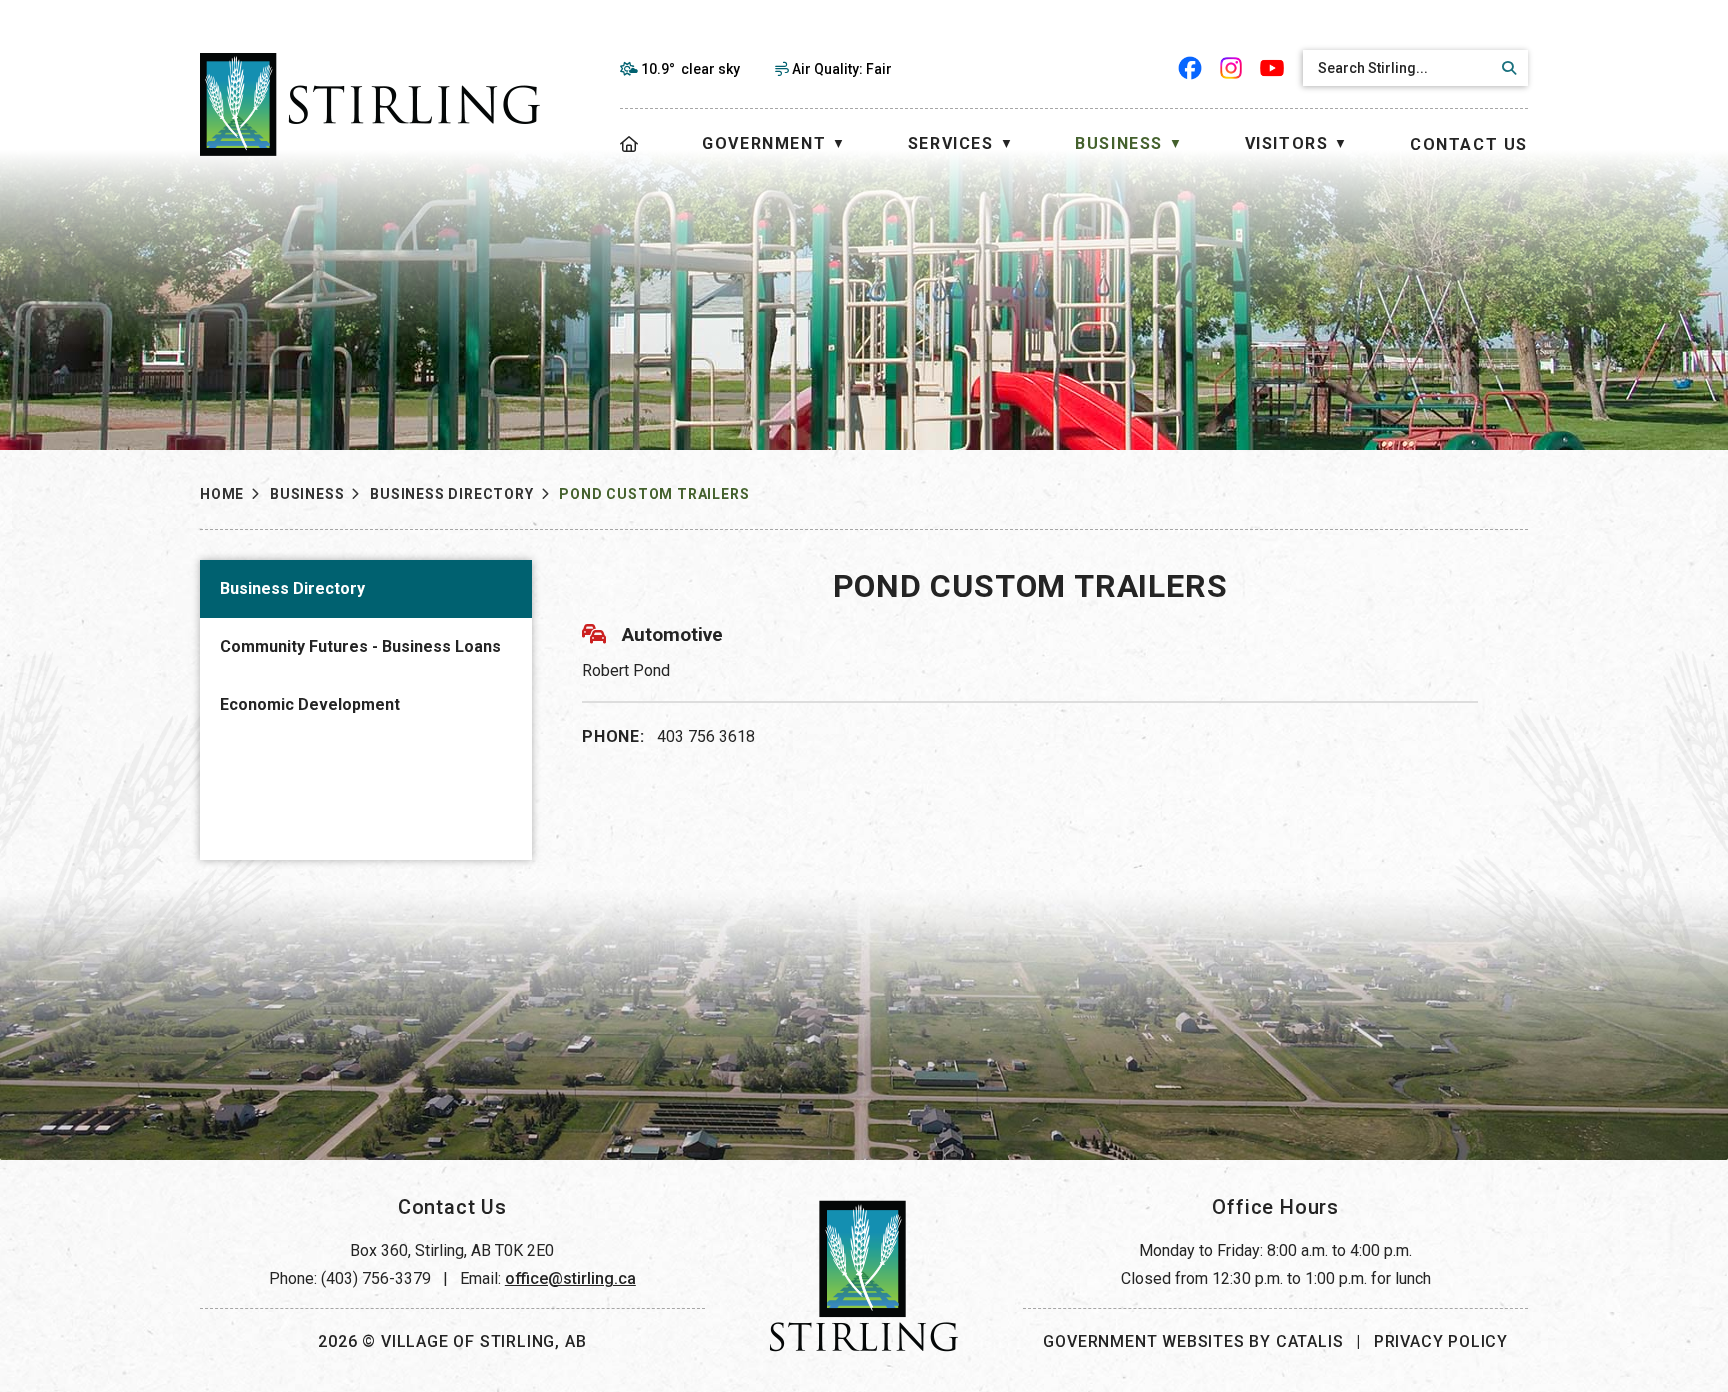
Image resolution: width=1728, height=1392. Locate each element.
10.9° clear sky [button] (690, 69)
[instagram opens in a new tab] (1231, 68)
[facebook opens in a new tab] (1190, 68)
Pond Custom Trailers (654, 494)
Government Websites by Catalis (1193, 1341)
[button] (1506, 68)
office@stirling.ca (570, 1278)
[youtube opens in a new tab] (1272, 68)
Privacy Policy (1441, 1341)
